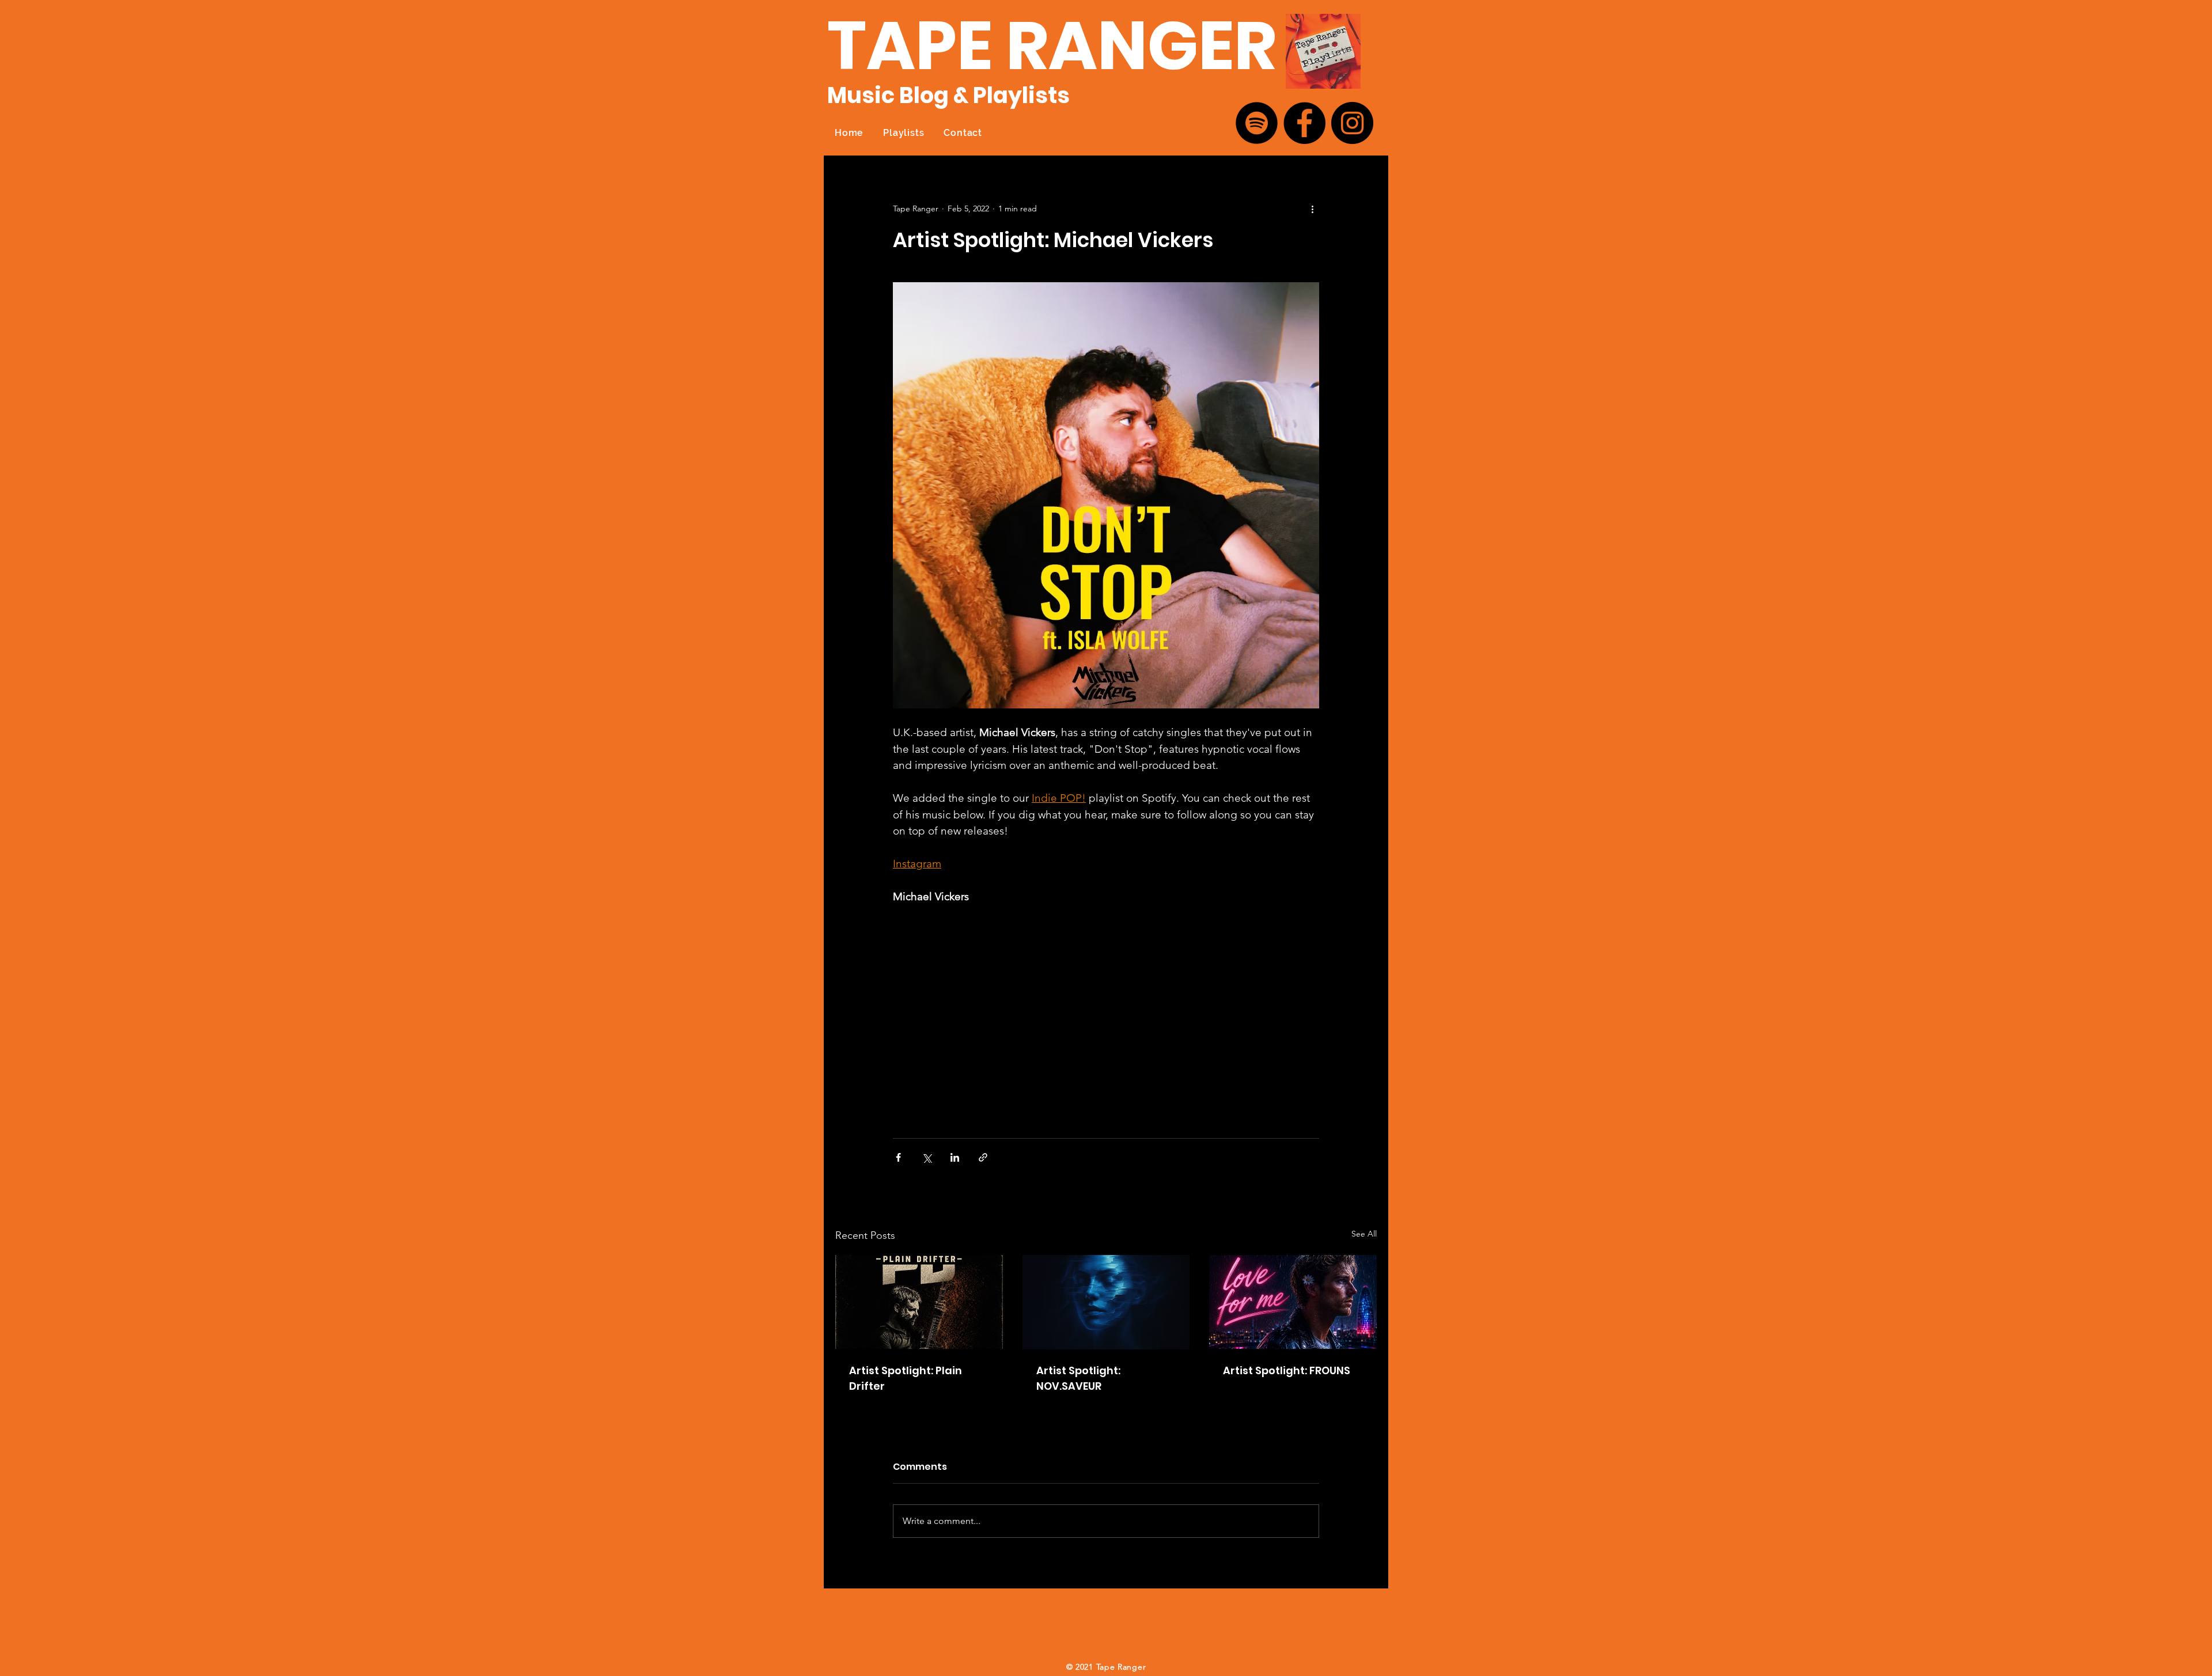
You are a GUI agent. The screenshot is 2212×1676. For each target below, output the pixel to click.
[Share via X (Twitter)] (927, 1157)
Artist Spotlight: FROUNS (1287, 1370)
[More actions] (1312, 208)
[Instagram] (1352, 123)
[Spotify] (1257, 123)
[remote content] (994, 1016)
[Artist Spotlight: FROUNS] (1293, 1302)
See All (1364, 1234)
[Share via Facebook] (898, 1157)
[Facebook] (1304, 123)
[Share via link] (983, 1157)
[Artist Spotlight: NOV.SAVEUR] (1106, 1302)
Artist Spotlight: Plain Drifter (906, 1378)
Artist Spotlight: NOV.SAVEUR (1078, 1378)
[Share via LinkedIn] (955, 1157)
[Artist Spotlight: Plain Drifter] (919, 1302)
